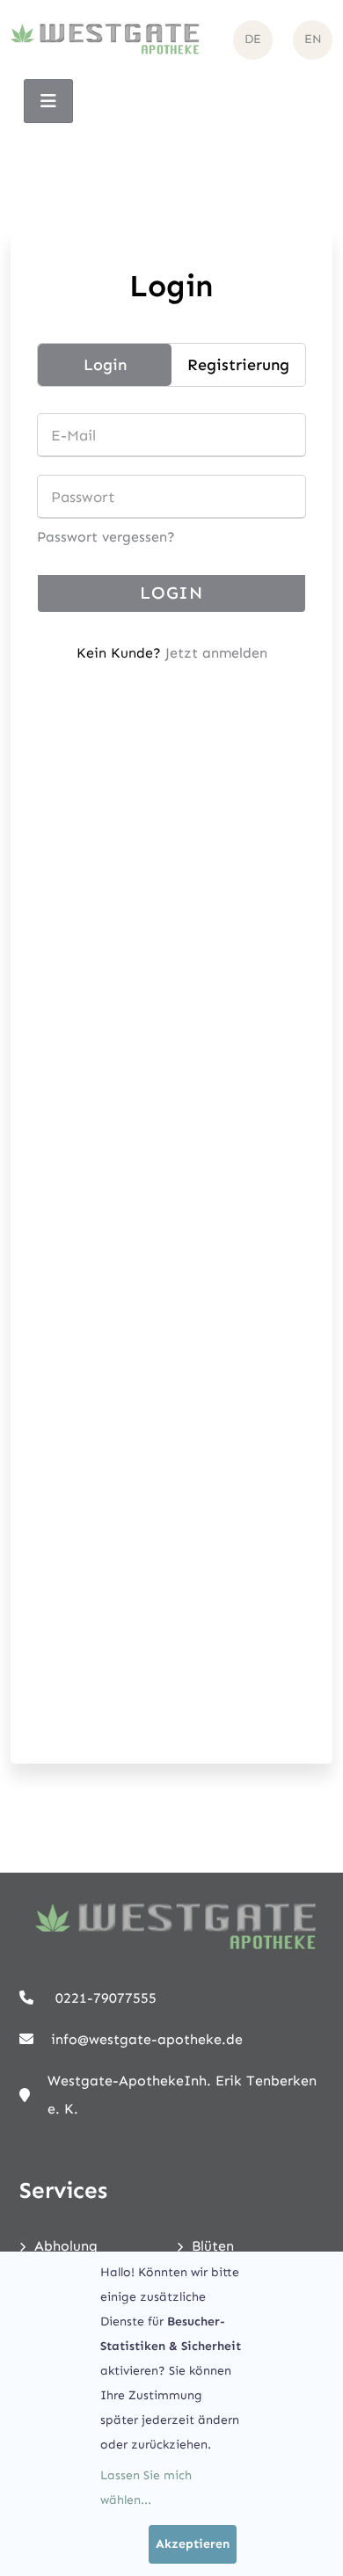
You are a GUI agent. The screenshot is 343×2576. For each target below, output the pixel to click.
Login (105, 365)
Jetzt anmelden (216, 653)
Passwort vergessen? (106, 537)
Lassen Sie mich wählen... (146, 2488)
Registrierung (238, 365)
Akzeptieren (193, 2544)
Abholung (66, 2246)
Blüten (213, 2246)
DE (253, 39)
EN (313, 39)
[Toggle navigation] (48, 101)
